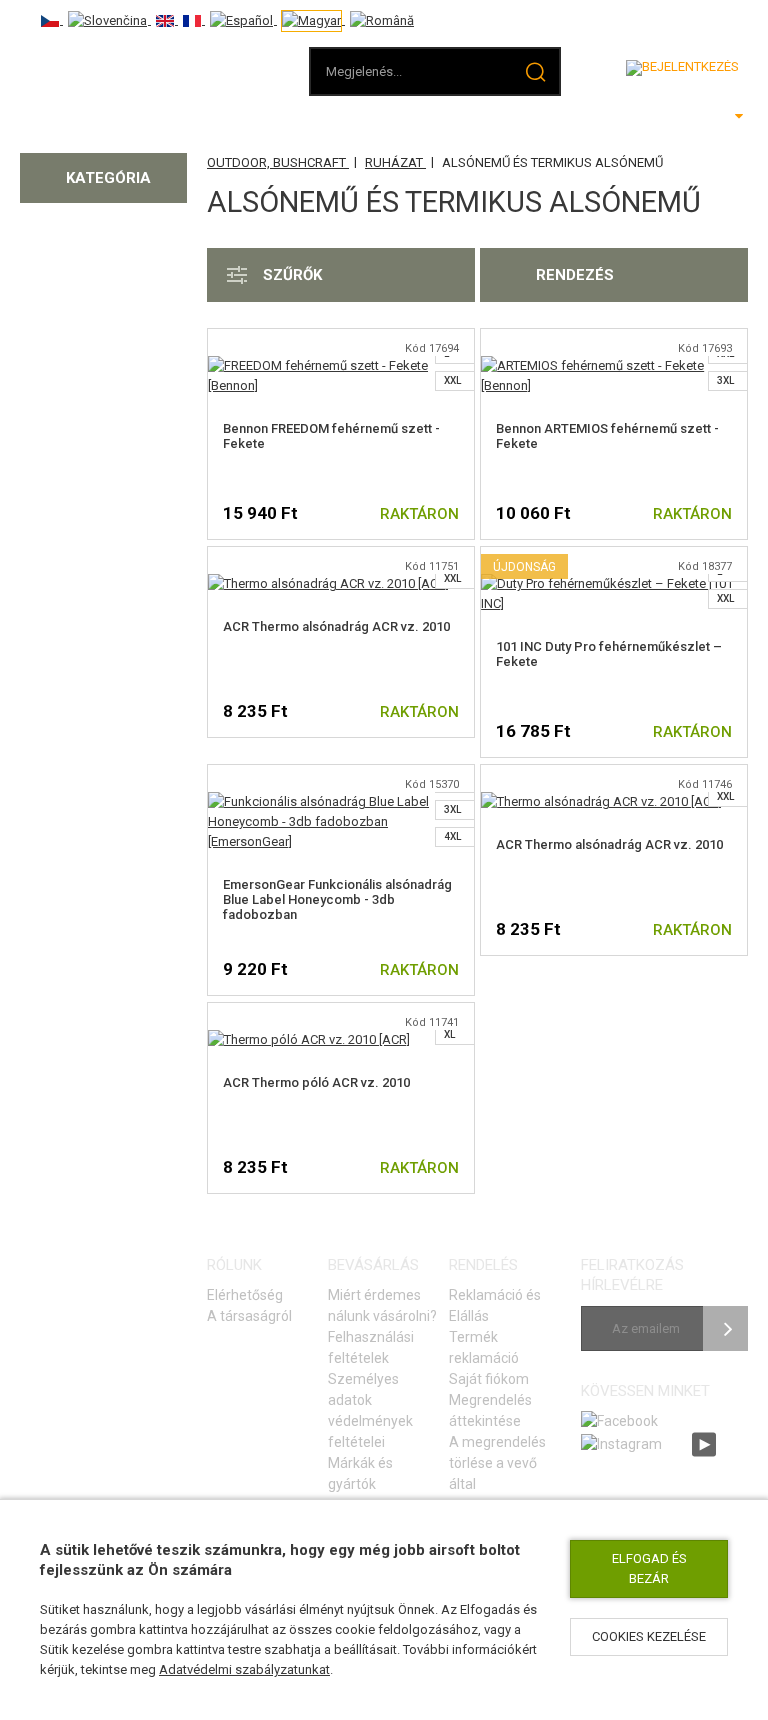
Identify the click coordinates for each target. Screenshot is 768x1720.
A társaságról (249, 1316)
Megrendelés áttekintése (490, 1410)
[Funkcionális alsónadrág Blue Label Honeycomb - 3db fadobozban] (341, 801)
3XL (725, 380)
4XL (452, 836)
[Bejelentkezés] (682, 68)
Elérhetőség (245, 1295)
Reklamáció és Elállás (495, 1305)
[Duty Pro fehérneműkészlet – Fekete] (614, 583)
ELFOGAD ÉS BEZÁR (649, 1568)
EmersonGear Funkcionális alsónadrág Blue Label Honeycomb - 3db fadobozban (337, 899)
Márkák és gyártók (360, 1473)
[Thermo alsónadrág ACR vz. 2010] (328, 583)
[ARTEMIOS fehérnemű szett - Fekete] (614, 365)
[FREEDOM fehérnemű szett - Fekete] (341, 365)
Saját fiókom (489, 1379)
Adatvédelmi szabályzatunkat (244, 1669)
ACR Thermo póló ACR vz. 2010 (316, 1082)
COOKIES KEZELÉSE (649, 1636)
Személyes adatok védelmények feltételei (370, 1410)
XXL (452, 380)
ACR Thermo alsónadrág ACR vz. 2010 (336, 626)
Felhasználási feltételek (371, 1347)
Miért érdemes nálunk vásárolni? (382, 1305)
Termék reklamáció (484, 1347)
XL (449, 1034)
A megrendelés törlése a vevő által (497, 1463)
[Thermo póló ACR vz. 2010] (309, 1039)
